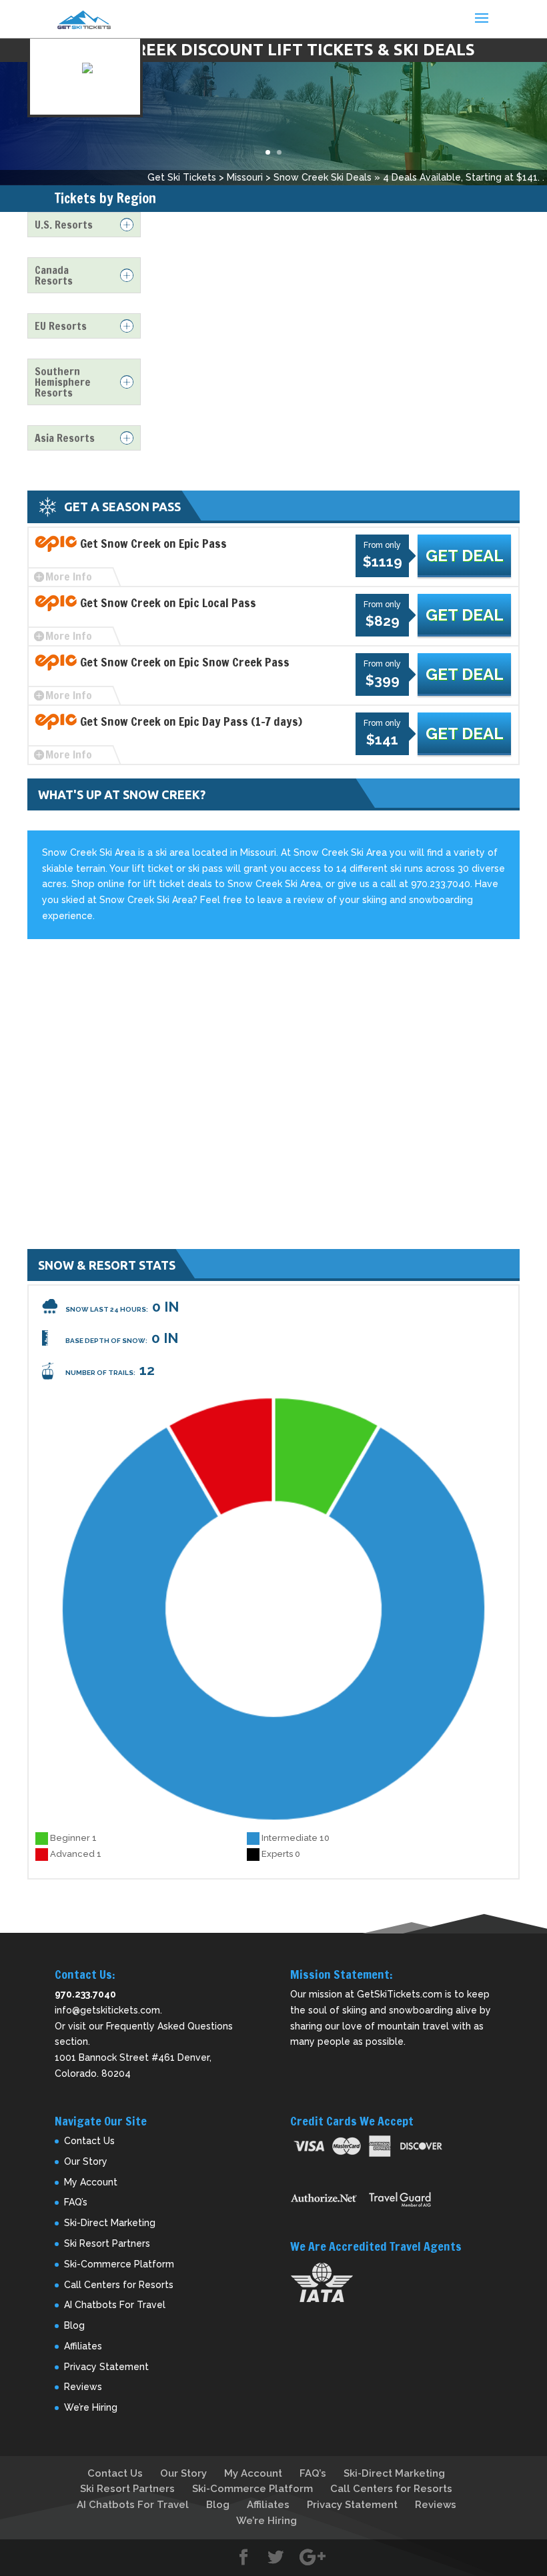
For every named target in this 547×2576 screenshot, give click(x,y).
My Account (91, 2182)
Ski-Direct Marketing (110, 2223)
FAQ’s (76, 2202)
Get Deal (465, 556)
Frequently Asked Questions (169, 2026)
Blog (74, 2325)
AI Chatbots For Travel (115, 2305)
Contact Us (89, 2141)
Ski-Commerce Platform (119, 2264)
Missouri (245, 177)
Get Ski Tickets (182, 177)
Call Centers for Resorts (119, 2285)
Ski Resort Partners (107, 2243)
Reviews (83, 2387)
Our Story (86, 2161)
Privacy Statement (106, 2367)
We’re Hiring (91, 2407)
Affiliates (83, 2346)
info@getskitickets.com (107, 2010)
